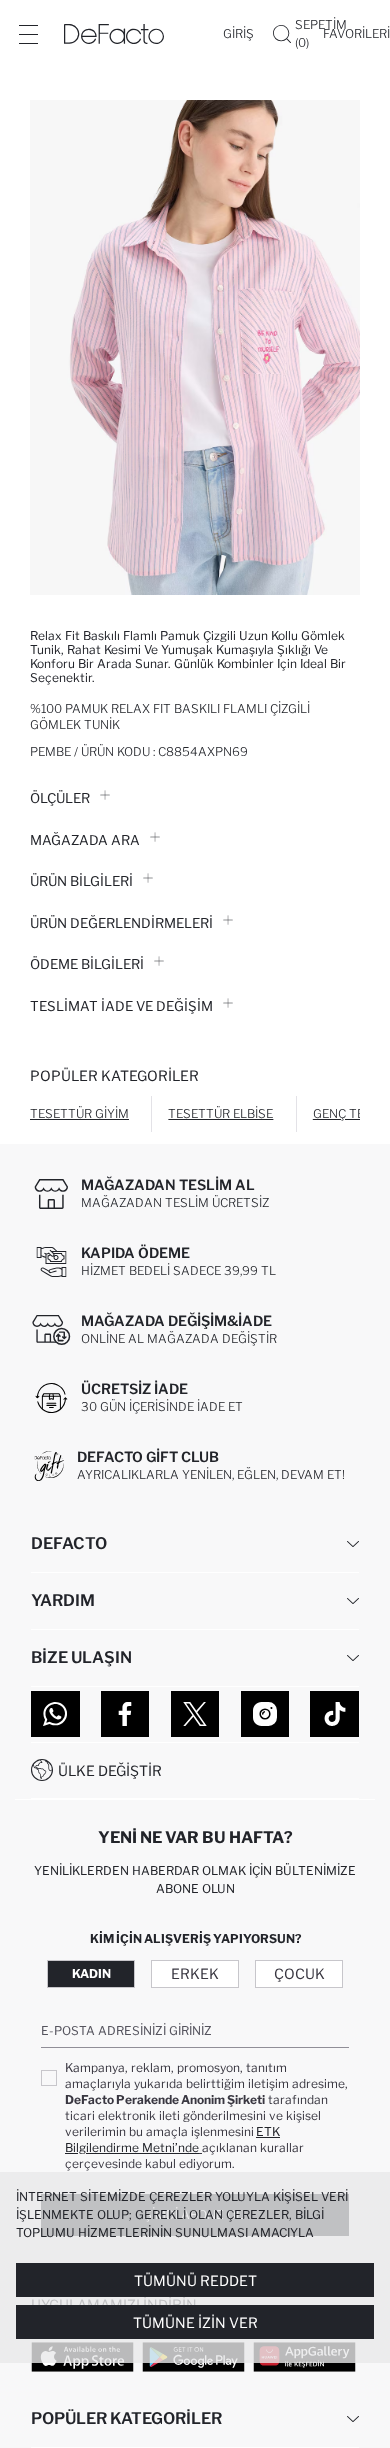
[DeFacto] (114, 34)
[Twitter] (195, 1714)
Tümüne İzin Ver (195, 2322)
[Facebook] (125, 1714)
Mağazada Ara (85, 840)
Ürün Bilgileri (81, 881)
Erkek (195, 1973)
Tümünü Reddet (195, 2280)
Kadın (91, 1973)
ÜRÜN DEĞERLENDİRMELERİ (121, 923)
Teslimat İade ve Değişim (121, 1006)
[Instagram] (265, 1714)
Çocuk (299, 1973)
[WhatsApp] (55, 1714)
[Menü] (28, 34)
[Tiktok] (334, 1714)
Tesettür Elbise (220, 1113)
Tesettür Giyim (79, 1113)
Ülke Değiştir (110, 1770)
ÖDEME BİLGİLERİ (87, 964)
